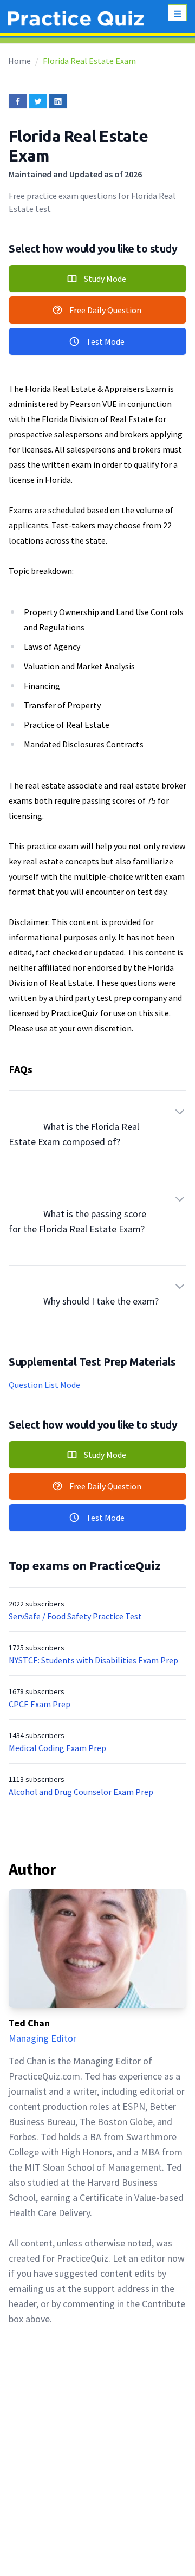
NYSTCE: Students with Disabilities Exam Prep (93, 1660)
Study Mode (105, 279)
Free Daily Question (105, 310)
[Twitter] (38, 101)
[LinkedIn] (58, 101)
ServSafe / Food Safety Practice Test (75, 1616)
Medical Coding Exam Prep (57, 1748)
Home (19, 61)
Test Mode (105, 341)
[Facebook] (18, 101)
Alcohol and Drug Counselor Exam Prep (81, 1792)
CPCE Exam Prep (40, 1704)
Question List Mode (44, 1385)
